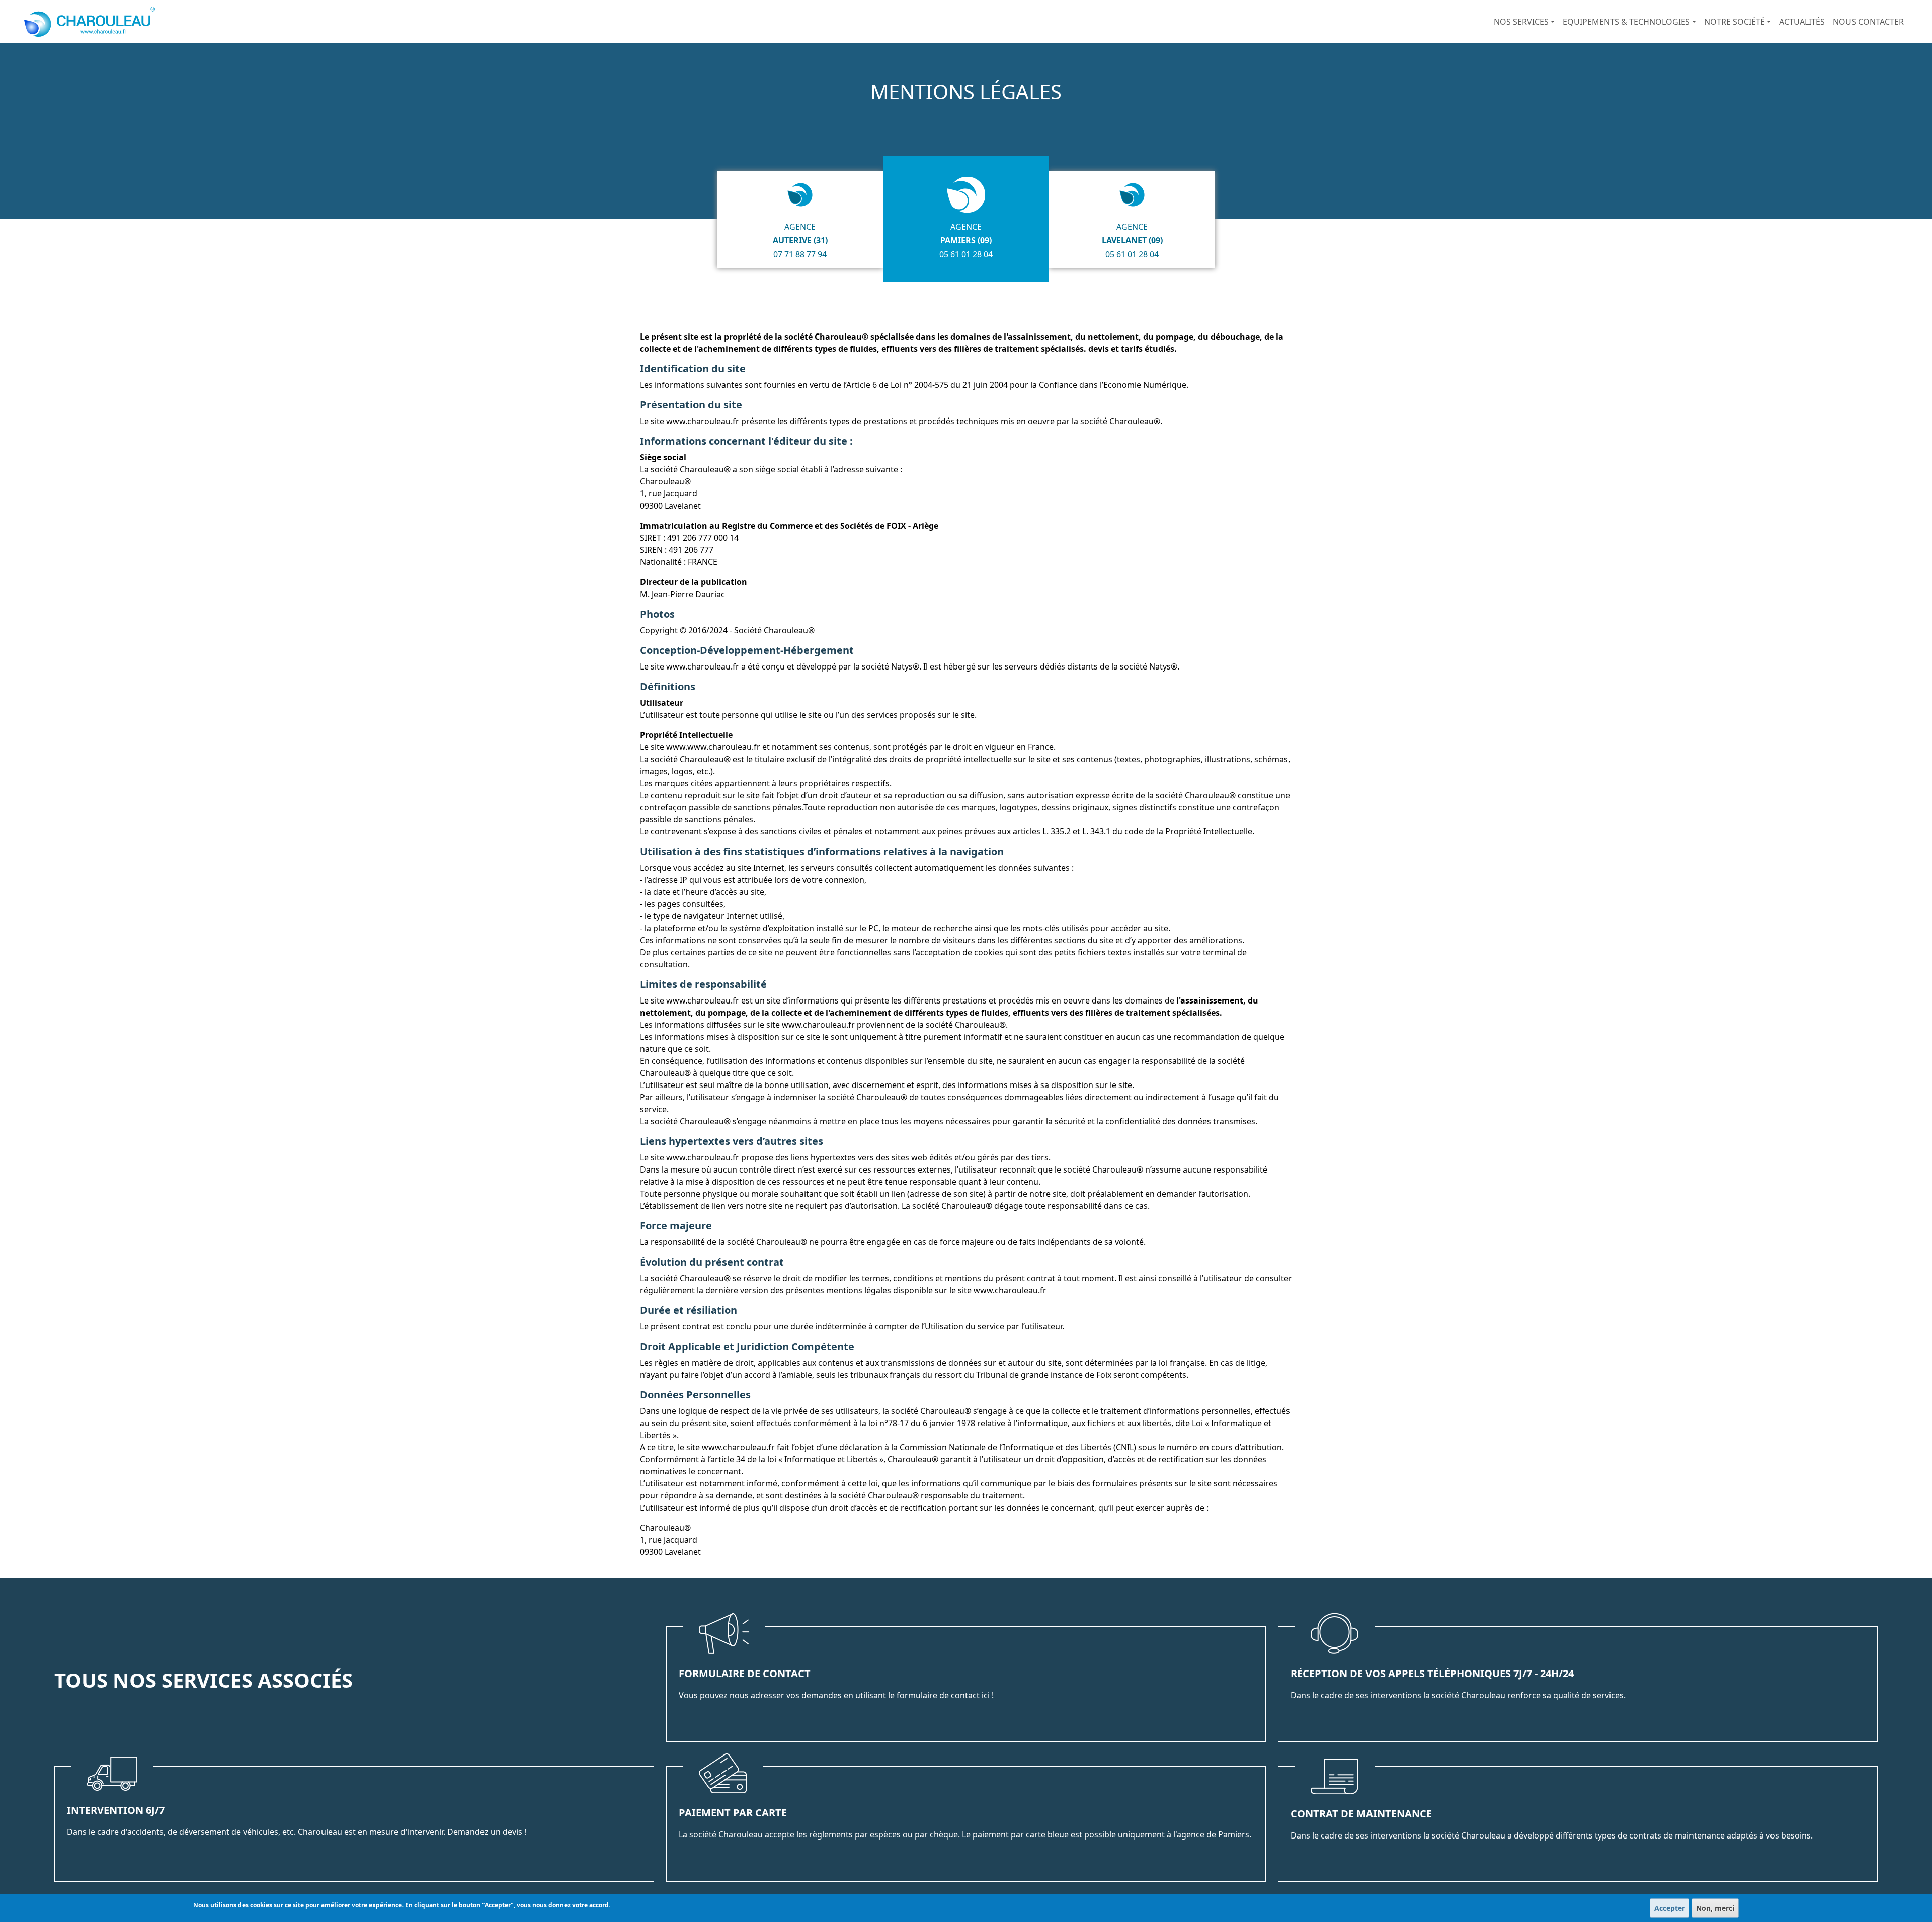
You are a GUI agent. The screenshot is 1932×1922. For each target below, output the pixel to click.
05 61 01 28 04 (966, 254)
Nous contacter (1868, 22)
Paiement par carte (733, 1813)
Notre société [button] (1735, 22)
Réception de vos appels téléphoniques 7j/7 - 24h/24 (1432, 1673)
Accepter (1670, 1908)
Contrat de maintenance (1361, 1814)
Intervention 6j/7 (116, 1810)
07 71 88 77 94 (800, 254)
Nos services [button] (1521, 22)
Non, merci (1715, 1908)
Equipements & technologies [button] (1626, 22)
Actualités (1802, 22)
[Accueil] (94, 22)
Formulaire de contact (745, 1673)
